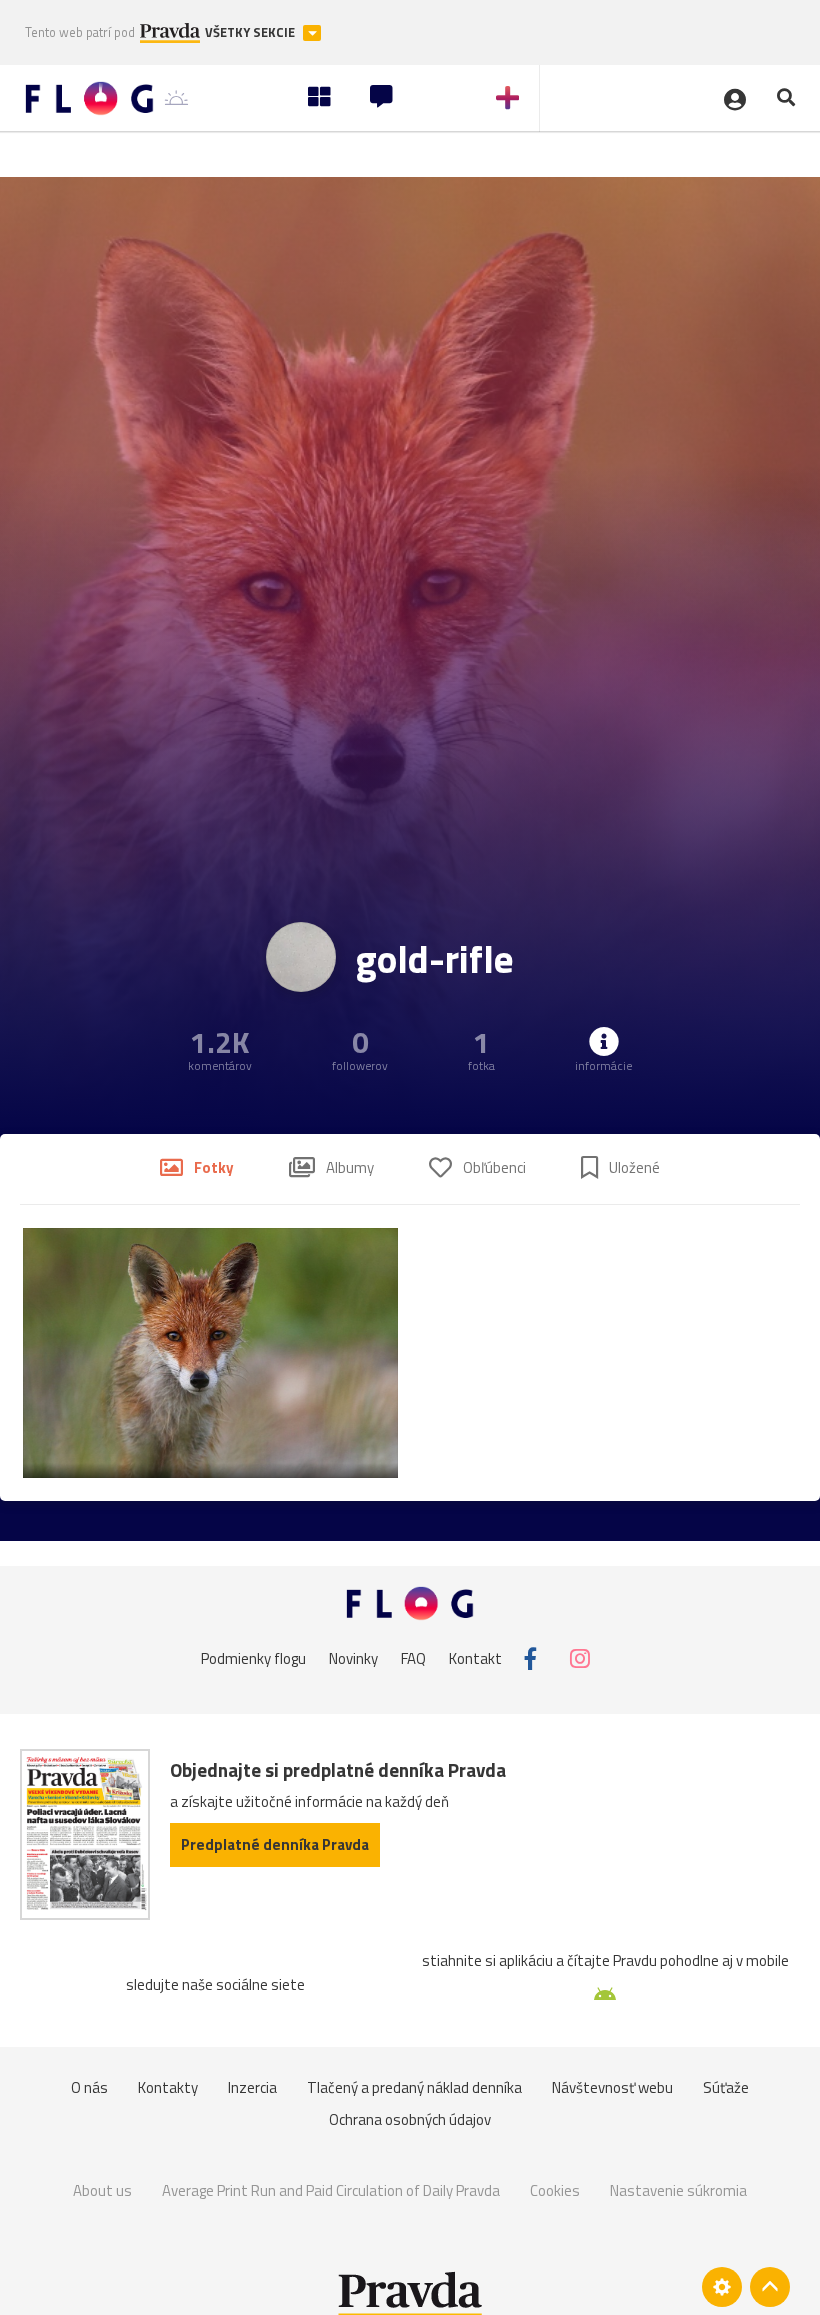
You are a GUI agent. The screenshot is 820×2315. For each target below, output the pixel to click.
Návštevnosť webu (612, 2087)
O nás (89, 2087)
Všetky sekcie (251, 32)
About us (102, 2190)
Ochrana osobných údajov (410, 2119)
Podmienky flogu (253, 1658)
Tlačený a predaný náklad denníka (414, 2087)
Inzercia (252, 2087)
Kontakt (475, 1658)
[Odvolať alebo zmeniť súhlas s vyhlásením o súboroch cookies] (722, 2287)
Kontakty (168, 2087)
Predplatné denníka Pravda (275, 1844)
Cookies (555, 2190)
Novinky (353, 1658)
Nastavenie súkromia (678, 2190)
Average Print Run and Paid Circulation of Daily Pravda (331, 2190)
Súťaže (726, 2087)
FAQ (413, 1658)
